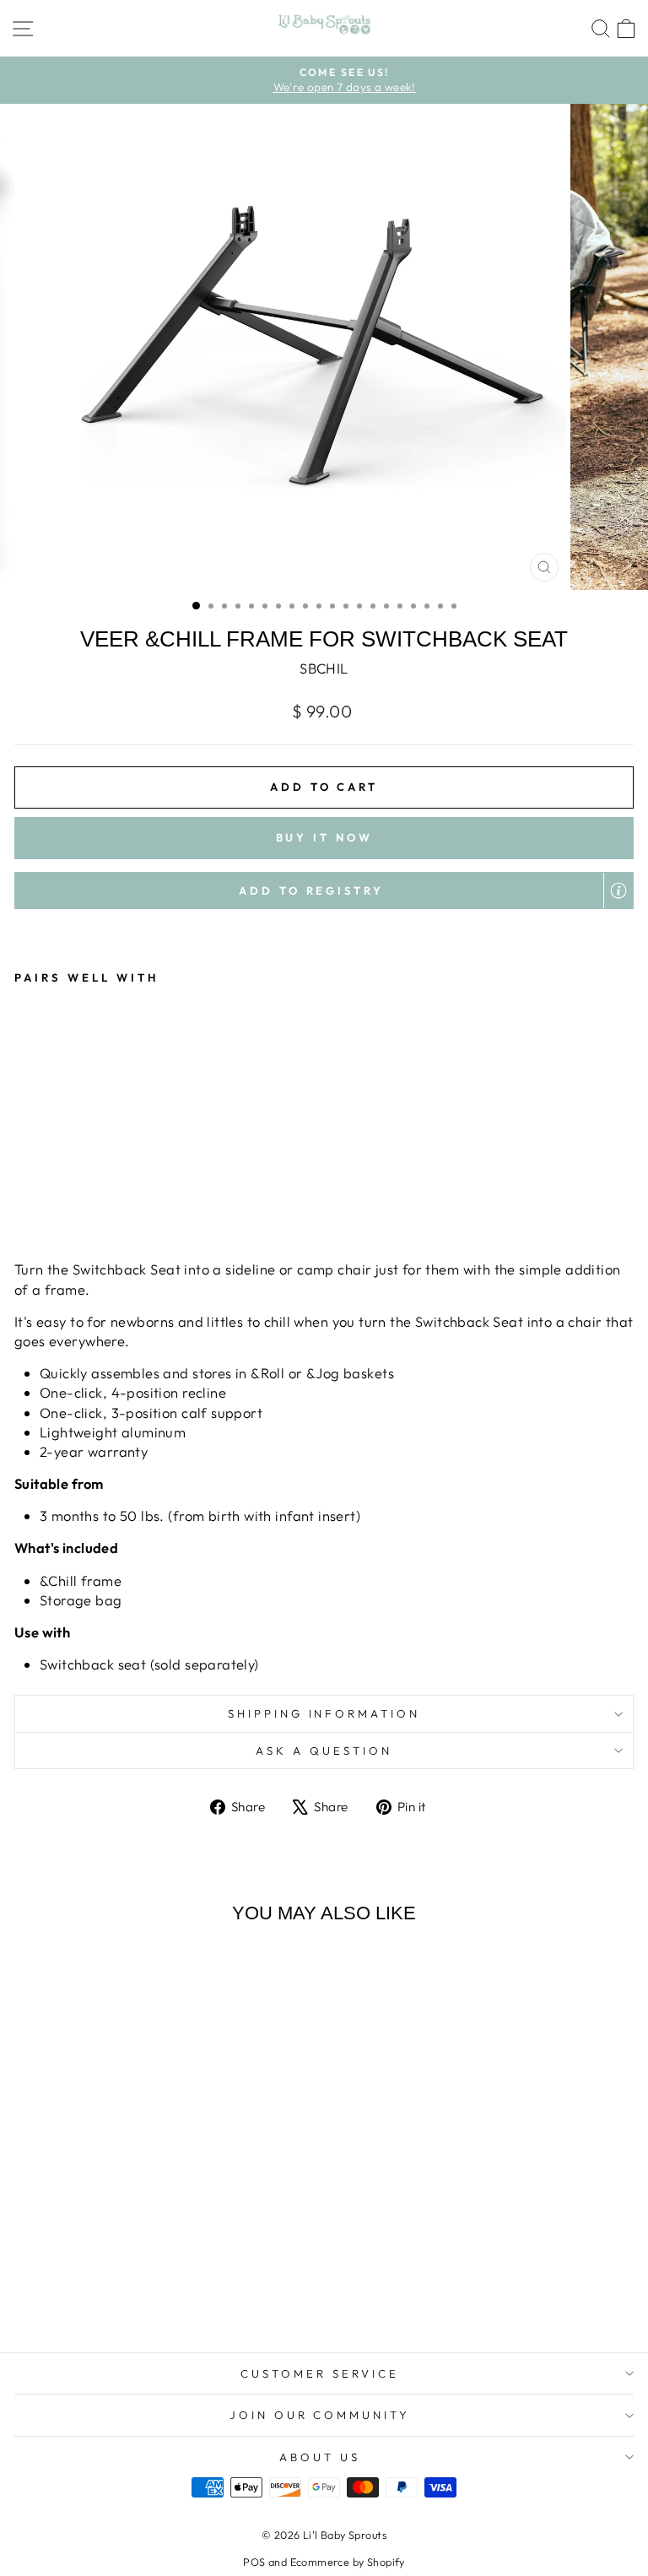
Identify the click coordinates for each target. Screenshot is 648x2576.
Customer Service (320, 2373)
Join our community (320, 2415)
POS (254, 2562)
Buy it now (324, 837)
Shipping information (324, 1713)
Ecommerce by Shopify (348, 2562)
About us (320, 2457)
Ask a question (324, 1751)
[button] (324, 890)
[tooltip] (618, 890)
